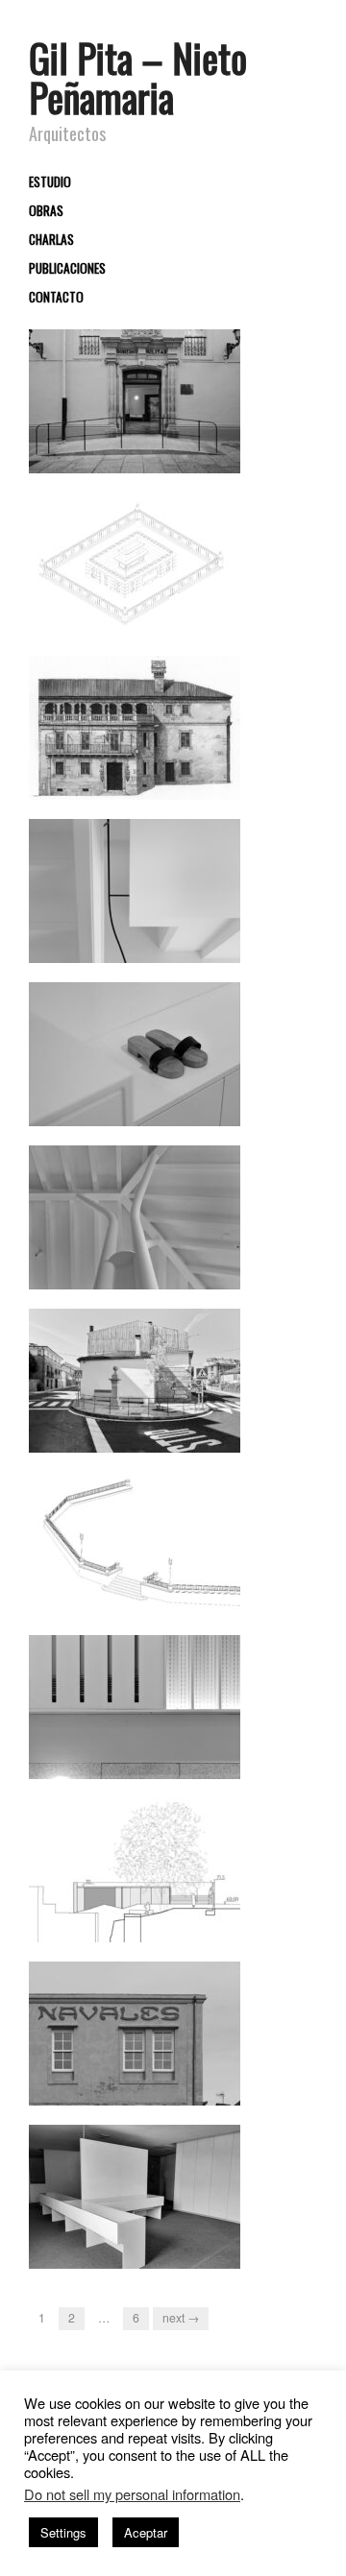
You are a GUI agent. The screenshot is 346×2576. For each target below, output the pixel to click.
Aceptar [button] (146, 2532)
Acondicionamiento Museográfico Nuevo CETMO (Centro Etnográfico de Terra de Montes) (142, 2223)
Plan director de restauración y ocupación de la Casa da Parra (144, 763)
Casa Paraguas (186, 1271)
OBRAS (46, 211)
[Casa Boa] (135, 1053)
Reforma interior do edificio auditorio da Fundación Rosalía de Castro (138, 1742)
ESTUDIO (50, 182)
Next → (181, 2318)
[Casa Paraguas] (135, 1216)
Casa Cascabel (188, 944)
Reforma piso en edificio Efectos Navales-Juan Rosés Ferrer (139, 2069)
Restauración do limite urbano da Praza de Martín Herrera (145, 1588)
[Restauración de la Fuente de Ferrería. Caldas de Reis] (135, 1379)
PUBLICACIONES (67, 269)
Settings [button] (63, 2532)
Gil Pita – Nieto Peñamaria (138, 77)
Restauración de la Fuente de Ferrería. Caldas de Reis (143, 1425)
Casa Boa (202, 1107)
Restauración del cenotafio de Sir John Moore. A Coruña (145, 609)
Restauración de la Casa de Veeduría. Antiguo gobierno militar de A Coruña (137, 436)
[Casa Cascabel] (135, 890)
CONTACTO (56, 298)
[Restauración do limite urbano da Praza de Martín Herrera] (135, 1542)
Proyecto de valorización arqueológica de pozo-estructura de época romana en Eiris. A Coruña (141, 1896)
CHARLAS (51, 240)
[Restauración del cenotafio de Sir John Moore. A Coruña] (135, 563)
